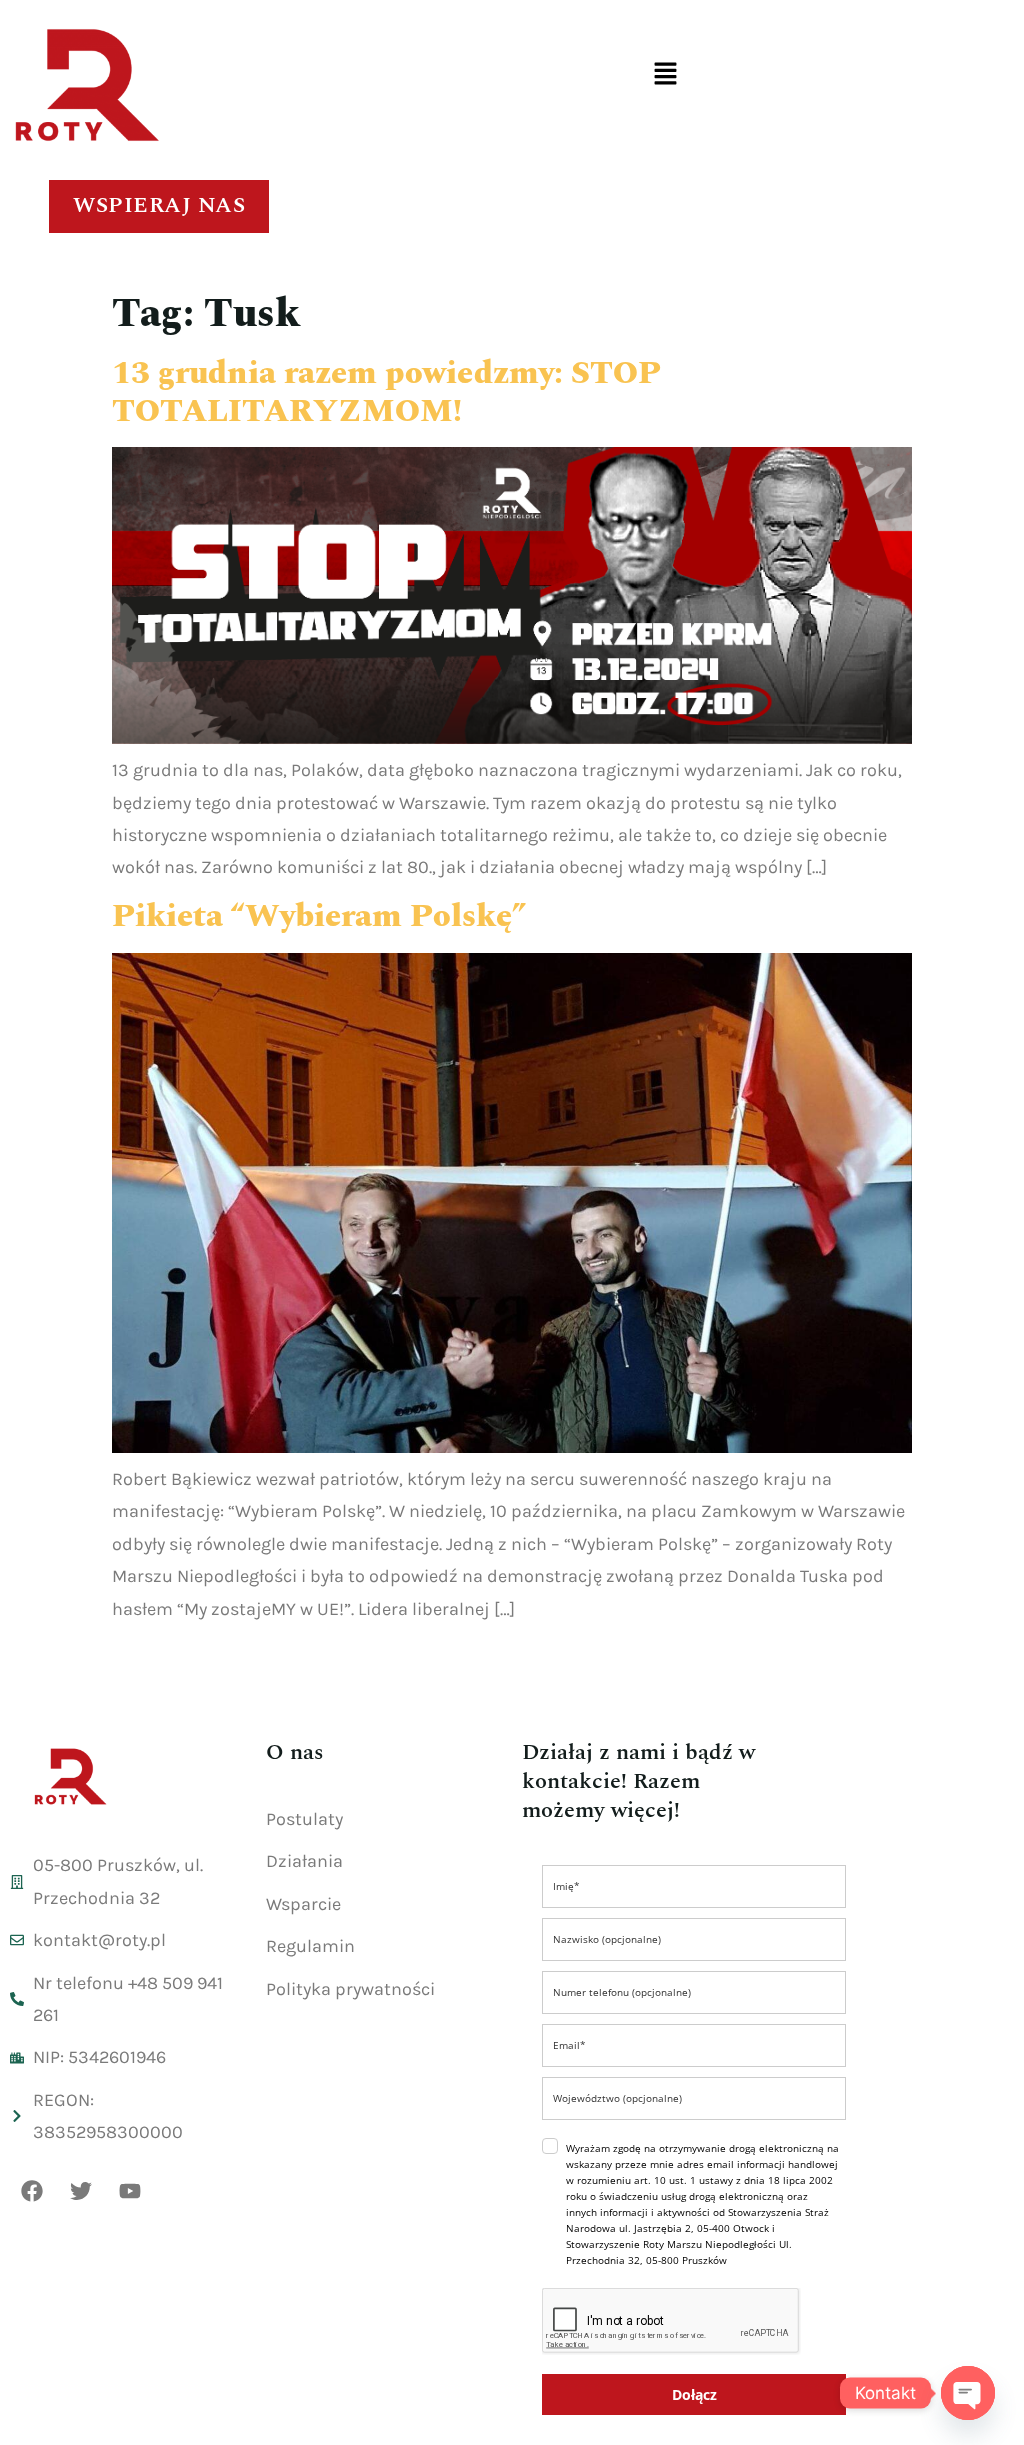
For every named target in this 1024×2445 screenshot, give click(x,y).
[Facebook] (32, 2191)
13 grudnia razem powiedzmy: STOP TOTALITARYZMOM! (386, 392)
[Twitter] (81, 2191)
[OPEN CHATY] (968, 2393)
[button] (665, 75)
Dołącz (694, 2394)
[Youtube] (130, 2191)
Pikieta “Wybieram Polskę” (319, 916)
